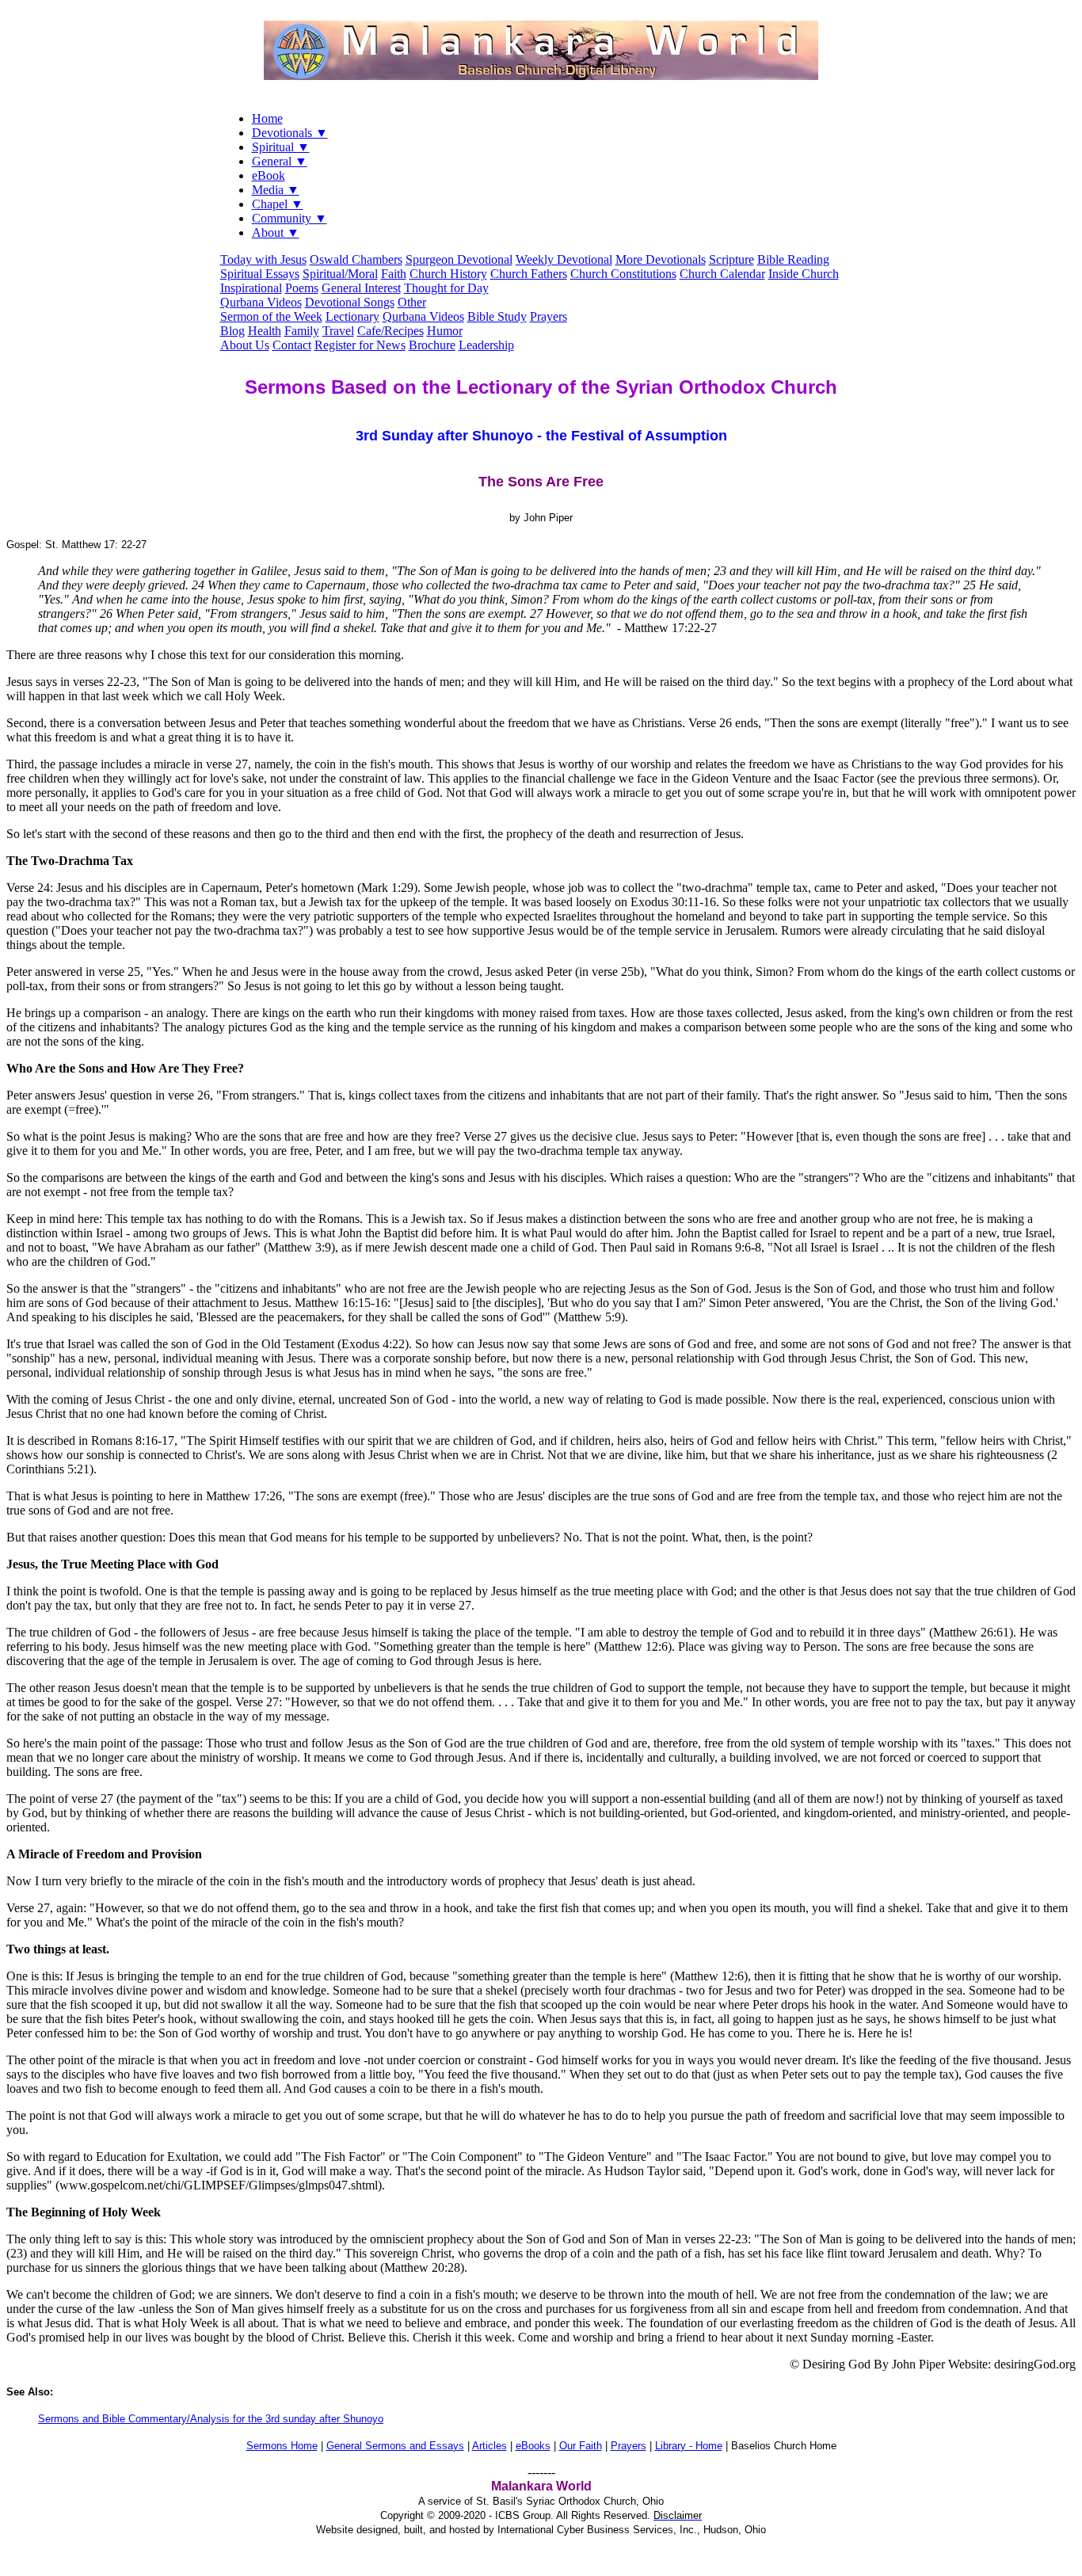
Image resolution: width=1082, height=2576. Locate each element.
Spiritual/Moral (340, 274)
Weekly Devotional (564, 259)
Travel (338, 331)
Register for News (360, 345)
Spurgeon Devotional (459, 259)
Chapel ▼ (278, 204)
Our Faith (581, 2446)
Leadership (486, 345)
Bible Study (497, 316)
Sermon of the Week (271, 316)
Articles (490, 2446)
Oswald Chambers (356, 259)
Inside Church (804, 274)
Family (302, 331)
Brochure (432, 345)
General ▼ (280, 161)
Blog (232, 331)
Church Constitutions (623, 274)
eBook (269, 175)
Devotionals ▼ (290, 133)
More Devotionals (661, 259)
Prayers (549, 316)
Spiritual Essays (260, 274)
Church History (448, 274)
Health (265, 331)
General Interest (361, 288)
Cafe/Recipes (391, 331)
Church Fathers (529, 274)
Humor (445, 331)
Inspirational (251, 288)
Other (412, 302)
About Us (245, 345)
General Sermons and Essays (395, 2446)
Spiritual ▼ (281, 147)
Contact (292, 345)
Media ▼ (276, 190)
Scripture (731, 259)
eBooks (533, 2446)
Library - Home (689, 2446)
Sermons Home (282, 2446)
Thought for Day (446, 288)
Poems (302, 288)
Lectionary (352, 316)
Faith (394, 274)
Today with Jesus (263, 259)
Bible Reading (793, 259)
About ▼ (276, 232)
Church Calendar (722, 274)
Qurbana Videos (261, 302)
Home (267, 118)
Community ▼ (290, 218)
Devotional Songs (350, 302)
